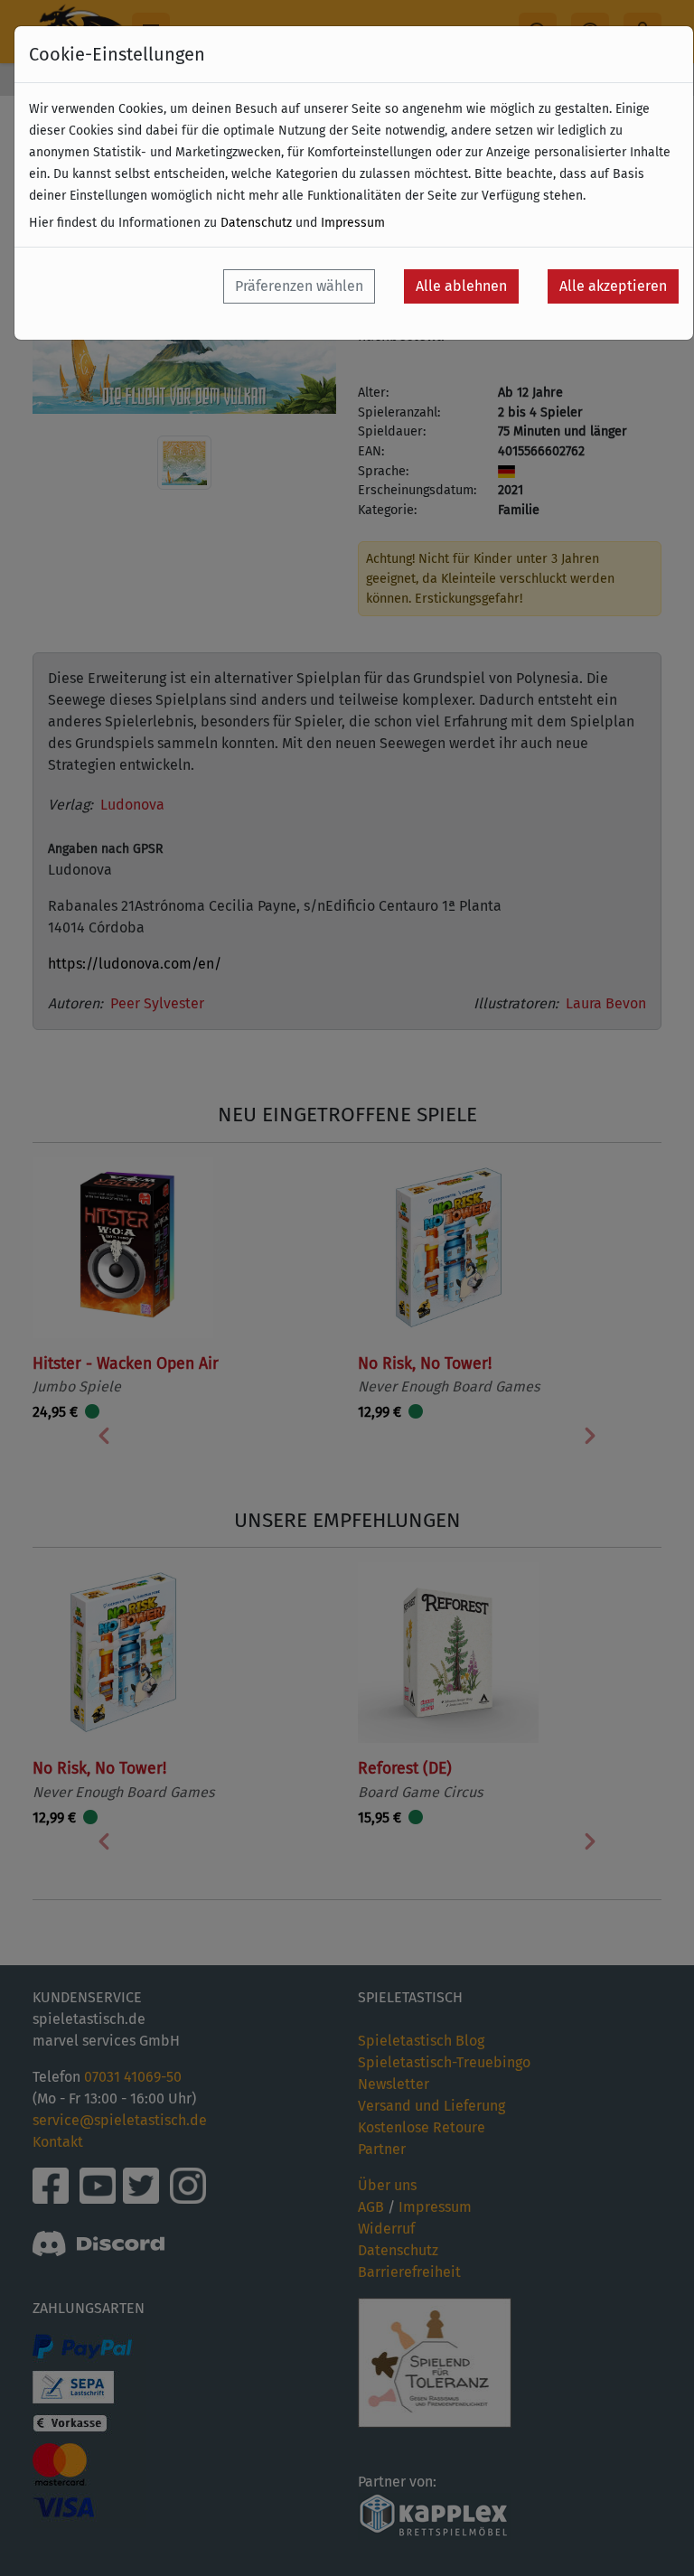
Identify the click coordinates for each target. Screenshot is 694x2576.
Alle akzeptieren (613, 286)
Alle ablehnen (461, 286)
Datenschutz (256, 223)
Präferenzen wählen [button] (299, 286)
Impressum (353, 223)
